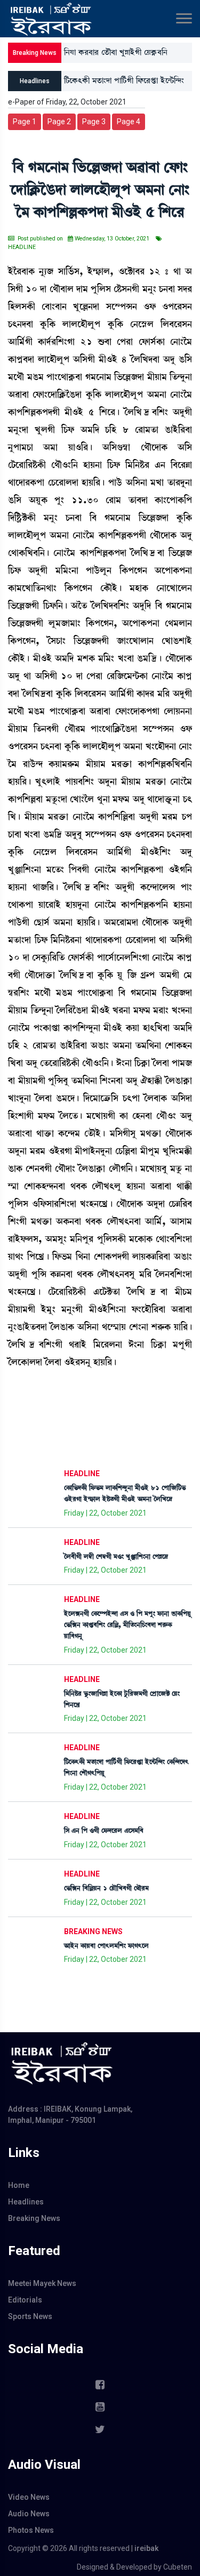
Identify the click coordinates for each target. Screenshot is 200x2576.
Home (19, 2185)
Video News (29, 2497)
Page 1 (25, 122)
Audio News (29, 2514)
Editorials (25, 2300)
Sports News (30, 2316)
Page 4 (129, 122)
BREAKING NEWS (93, 1931)
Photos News (31, 2530)
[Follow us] (100, 2429)
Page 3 (94, 122)
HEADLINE (82, 1474)
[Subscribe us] (100, 2407)
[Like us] (100, 2385)
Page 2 (59, 122)
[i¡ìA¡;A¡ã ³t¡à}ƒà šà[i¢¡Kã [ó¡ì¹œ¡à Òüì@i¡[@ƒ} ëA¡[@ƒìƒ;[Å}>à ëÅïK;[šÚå (124, 83)
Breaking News (34, 2218)
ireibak (146, 2548)
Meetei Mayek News (42, 2283)
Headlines (26, 2202)
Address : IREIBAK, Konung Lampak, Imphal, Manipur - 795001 (70, 2115)
